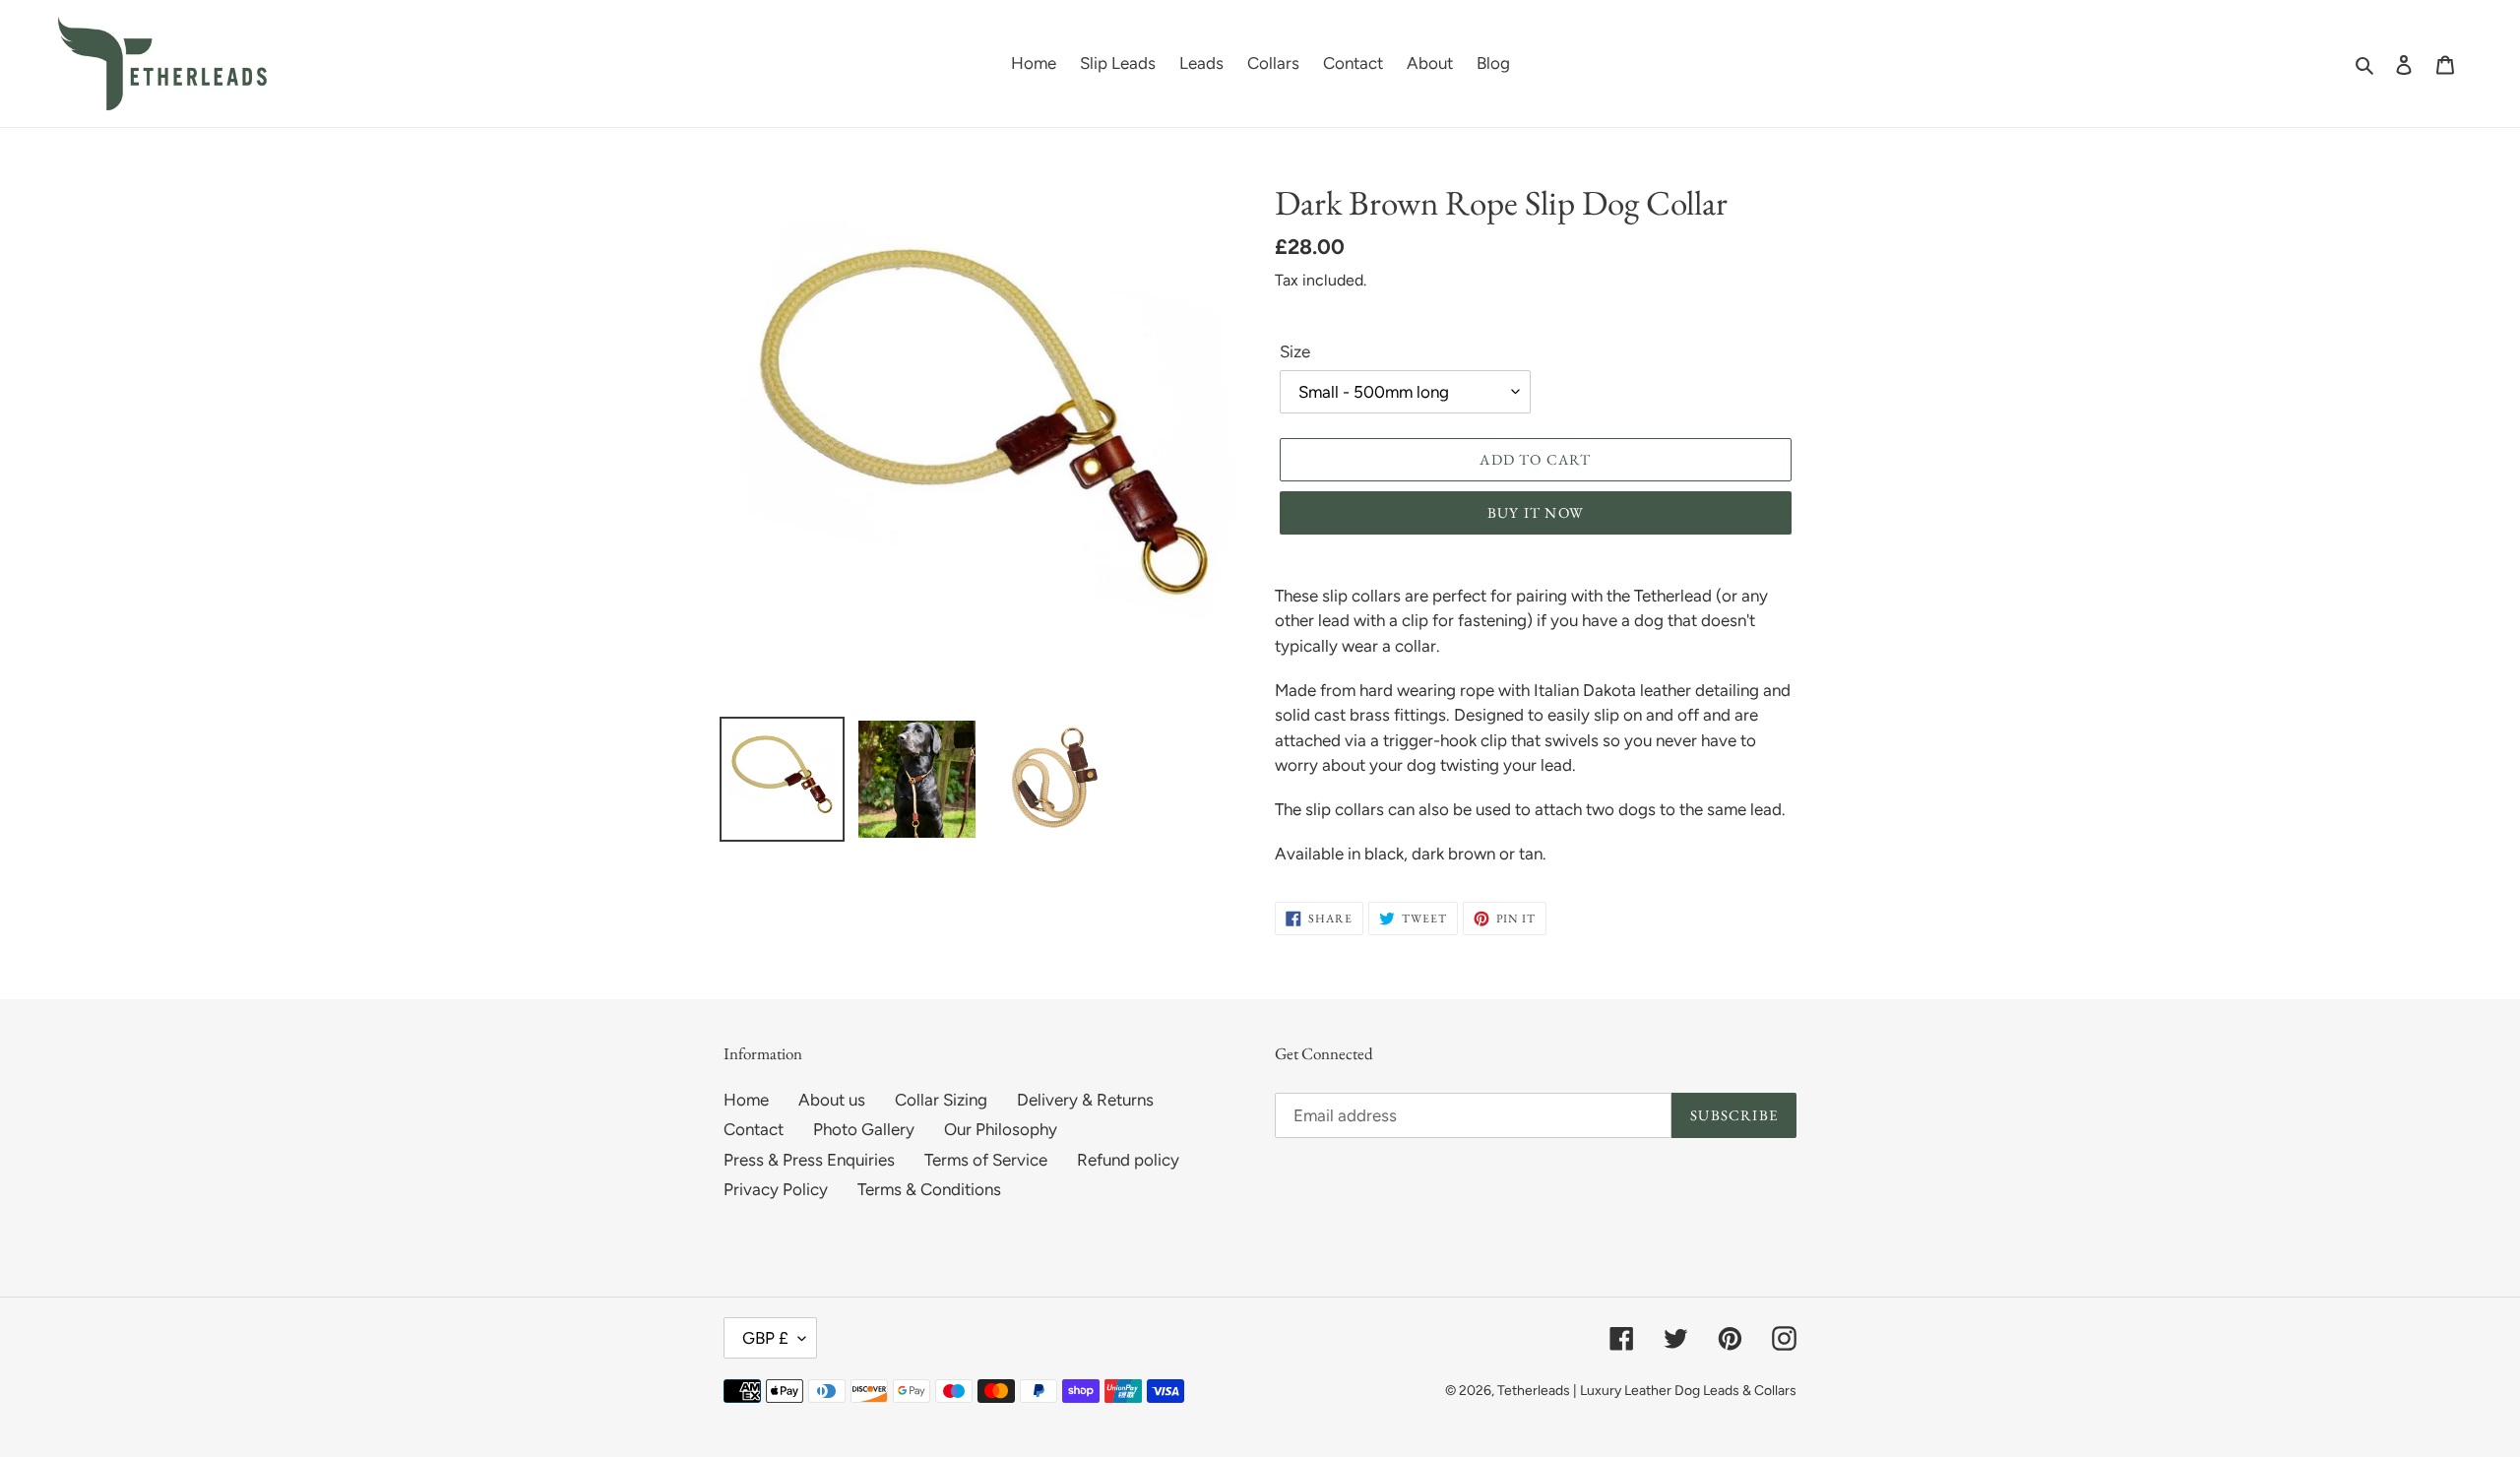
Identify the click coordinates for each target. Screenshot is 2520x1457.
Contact (754, 1129)
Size (1295, 351)
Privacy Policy (776, 1189)
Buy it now (1536, 512)
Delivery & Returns (1085, 1100)
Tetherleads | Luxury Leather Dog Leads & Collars (1647, 1391)
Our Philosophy (1001, 1129)
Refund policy (1128, 1160)
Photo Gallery (864, 1129)
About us (832, 1100)
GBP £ (765, 1338)
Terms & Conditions (929, 1189)
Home (746, 1100)
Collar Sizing (941, 1100)
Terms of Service (986, 1160)
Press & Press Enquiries (809, 1160)
